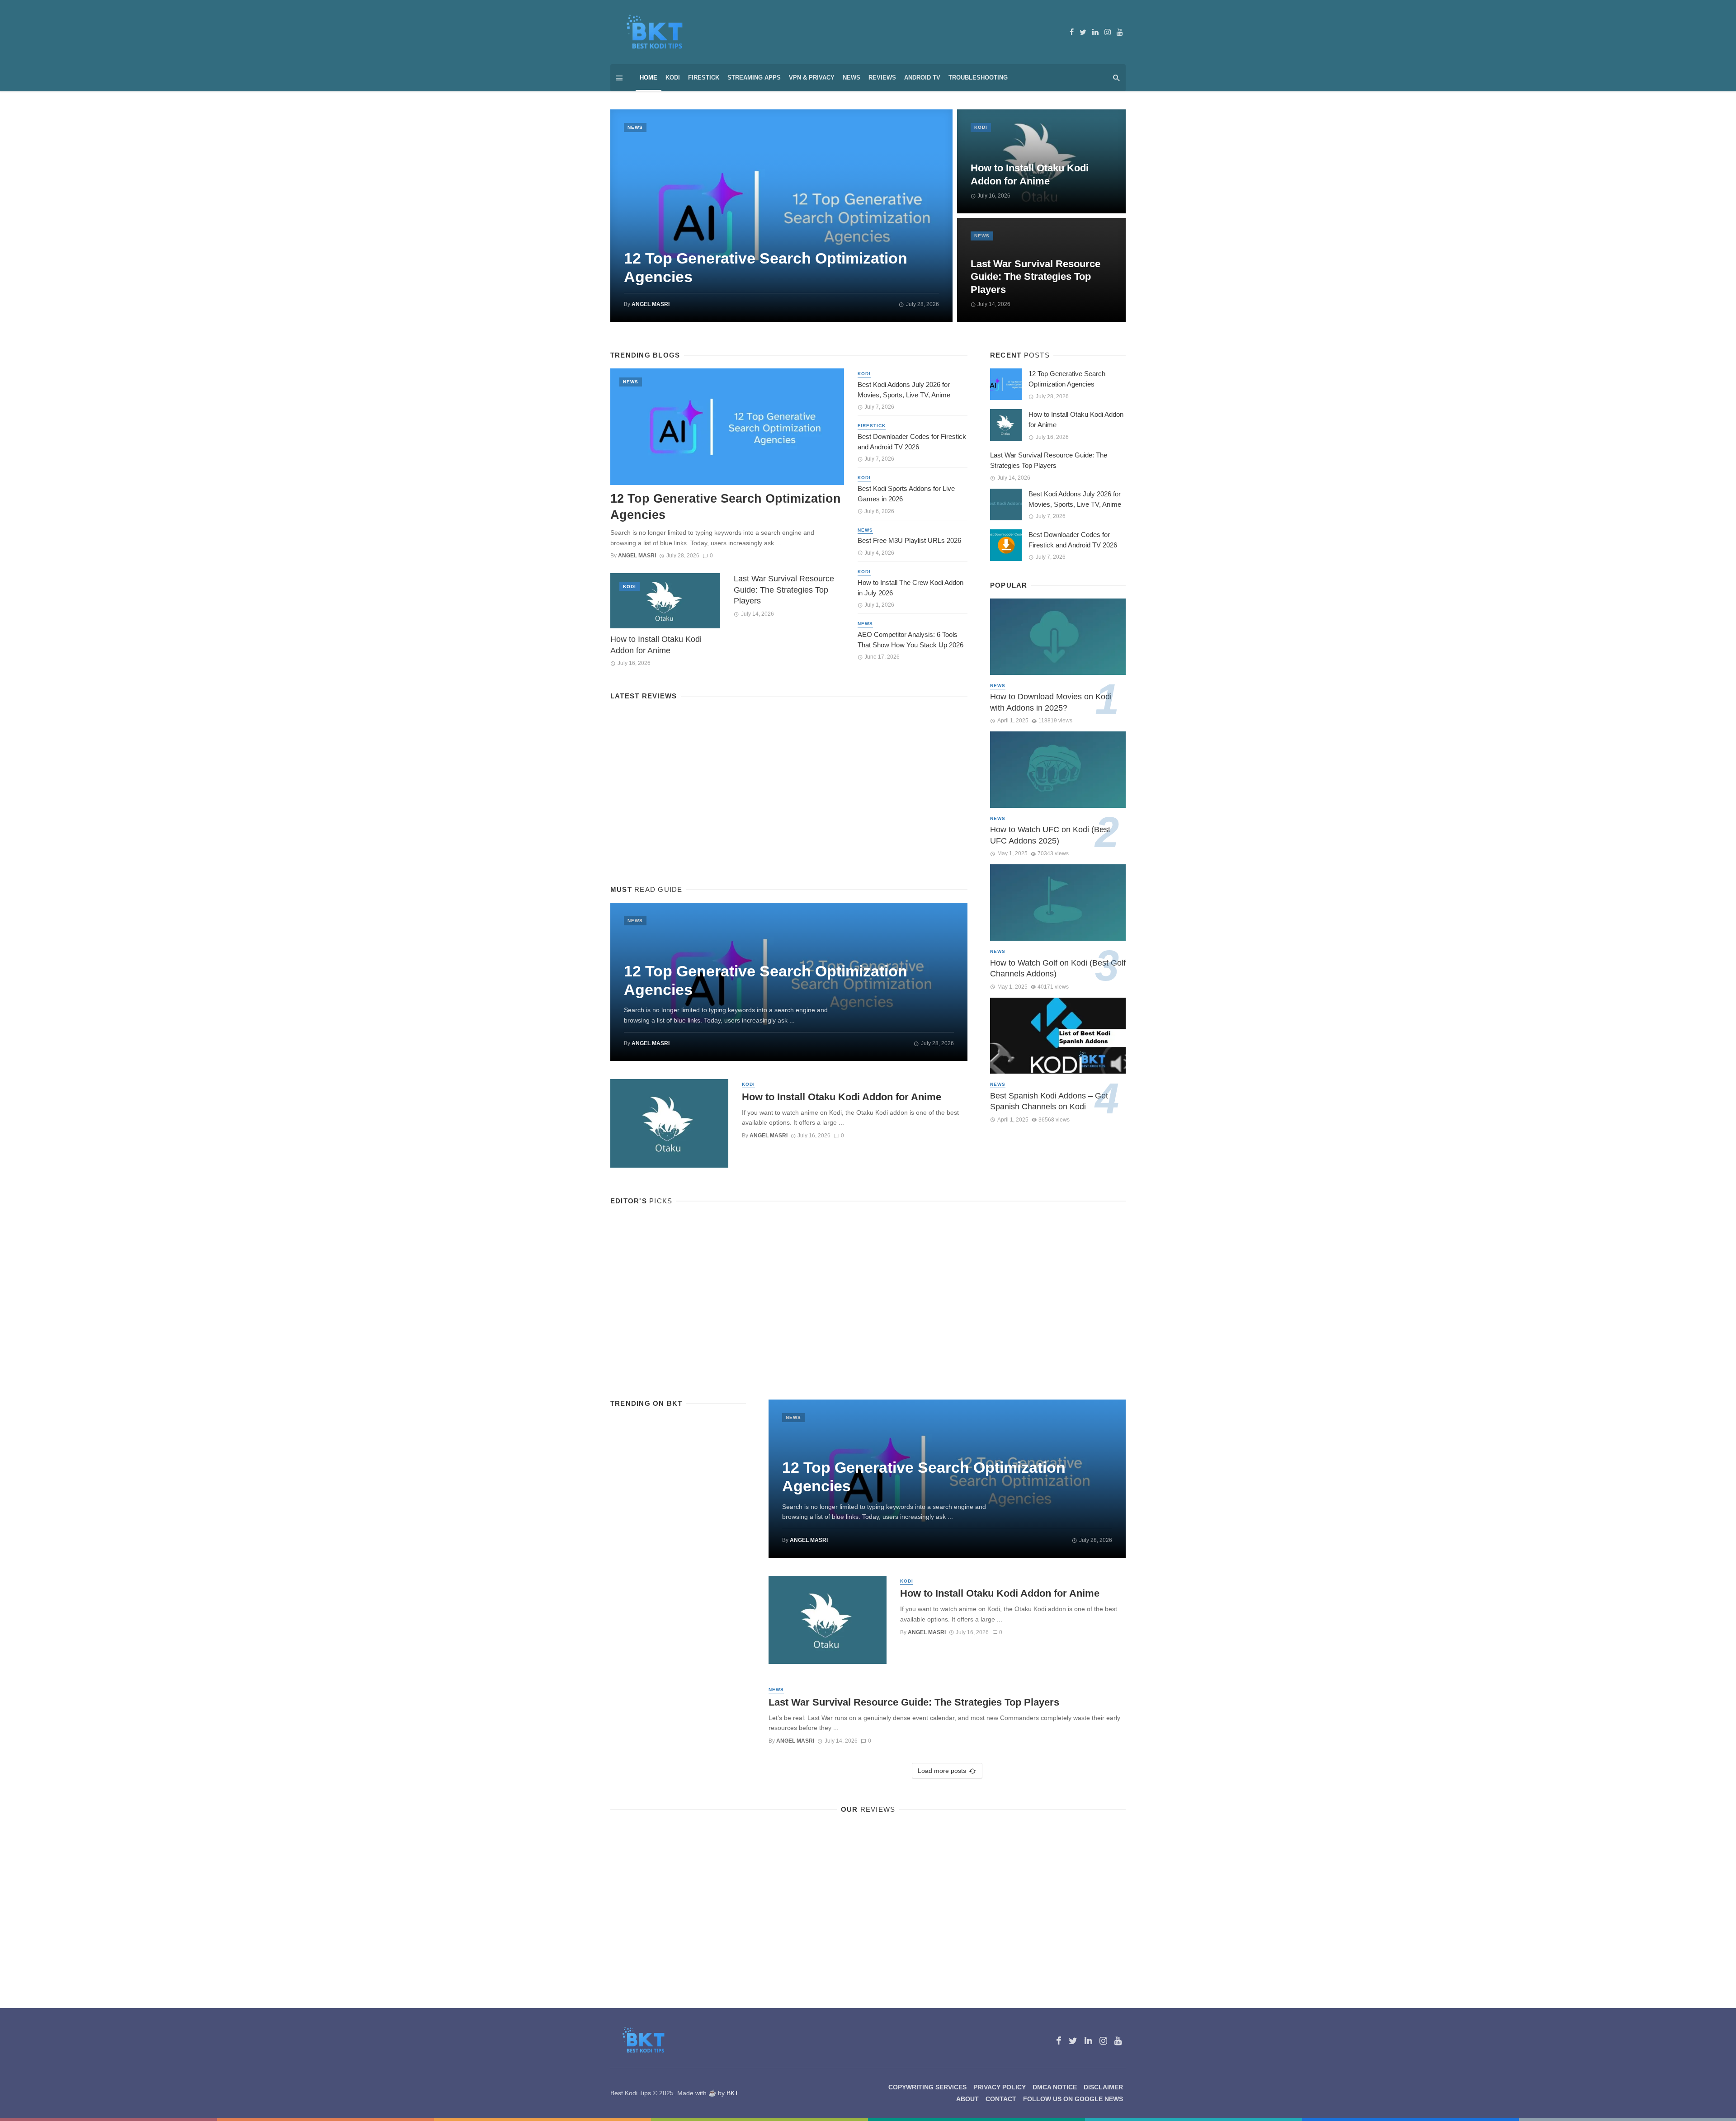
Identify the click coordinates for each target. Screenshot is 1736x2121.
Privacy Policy (1000, 2087)
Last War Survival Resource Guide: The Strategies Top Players (1035, 277)
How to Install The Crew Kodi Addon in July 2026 (910, 588)
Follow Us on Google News (1073, 2099)
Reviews (882, 78)
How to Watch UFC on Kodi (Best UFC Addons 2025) (1050, 835)
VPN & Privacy (812, 78)
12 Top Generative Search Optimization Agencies (766, 267)
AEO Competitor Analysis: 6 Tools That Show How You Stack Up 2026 (910, 640)
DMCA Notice (1055, 2087)
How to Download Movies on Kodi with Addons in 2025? (1051, 702)
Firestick (704, 78)
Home (649, 78)
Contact (1001, 2099)
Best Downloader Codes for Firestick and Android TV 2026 (912, 442)
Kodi (673, 78)
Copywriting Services (927, 2087)
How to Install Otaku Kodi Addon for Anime (1030, 174)
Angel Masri (651, 304)
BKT (733, 2093)
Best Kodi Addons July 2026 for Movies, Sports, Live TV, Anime (904, 390)
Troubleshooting (978, 78)
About (967, 2099)
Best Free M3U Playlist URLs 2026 (909, 540)
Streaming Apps (754, 78)
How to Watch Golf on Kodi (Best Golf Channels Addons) (1058, 969)
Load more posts (942, 1771)
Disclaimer (1103, 2087)
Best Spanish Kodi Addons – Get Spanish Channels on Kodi (1049, 1101)
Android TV (922, 78)
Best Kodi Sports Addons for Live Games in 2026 (906, 494)
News (851, 78)
